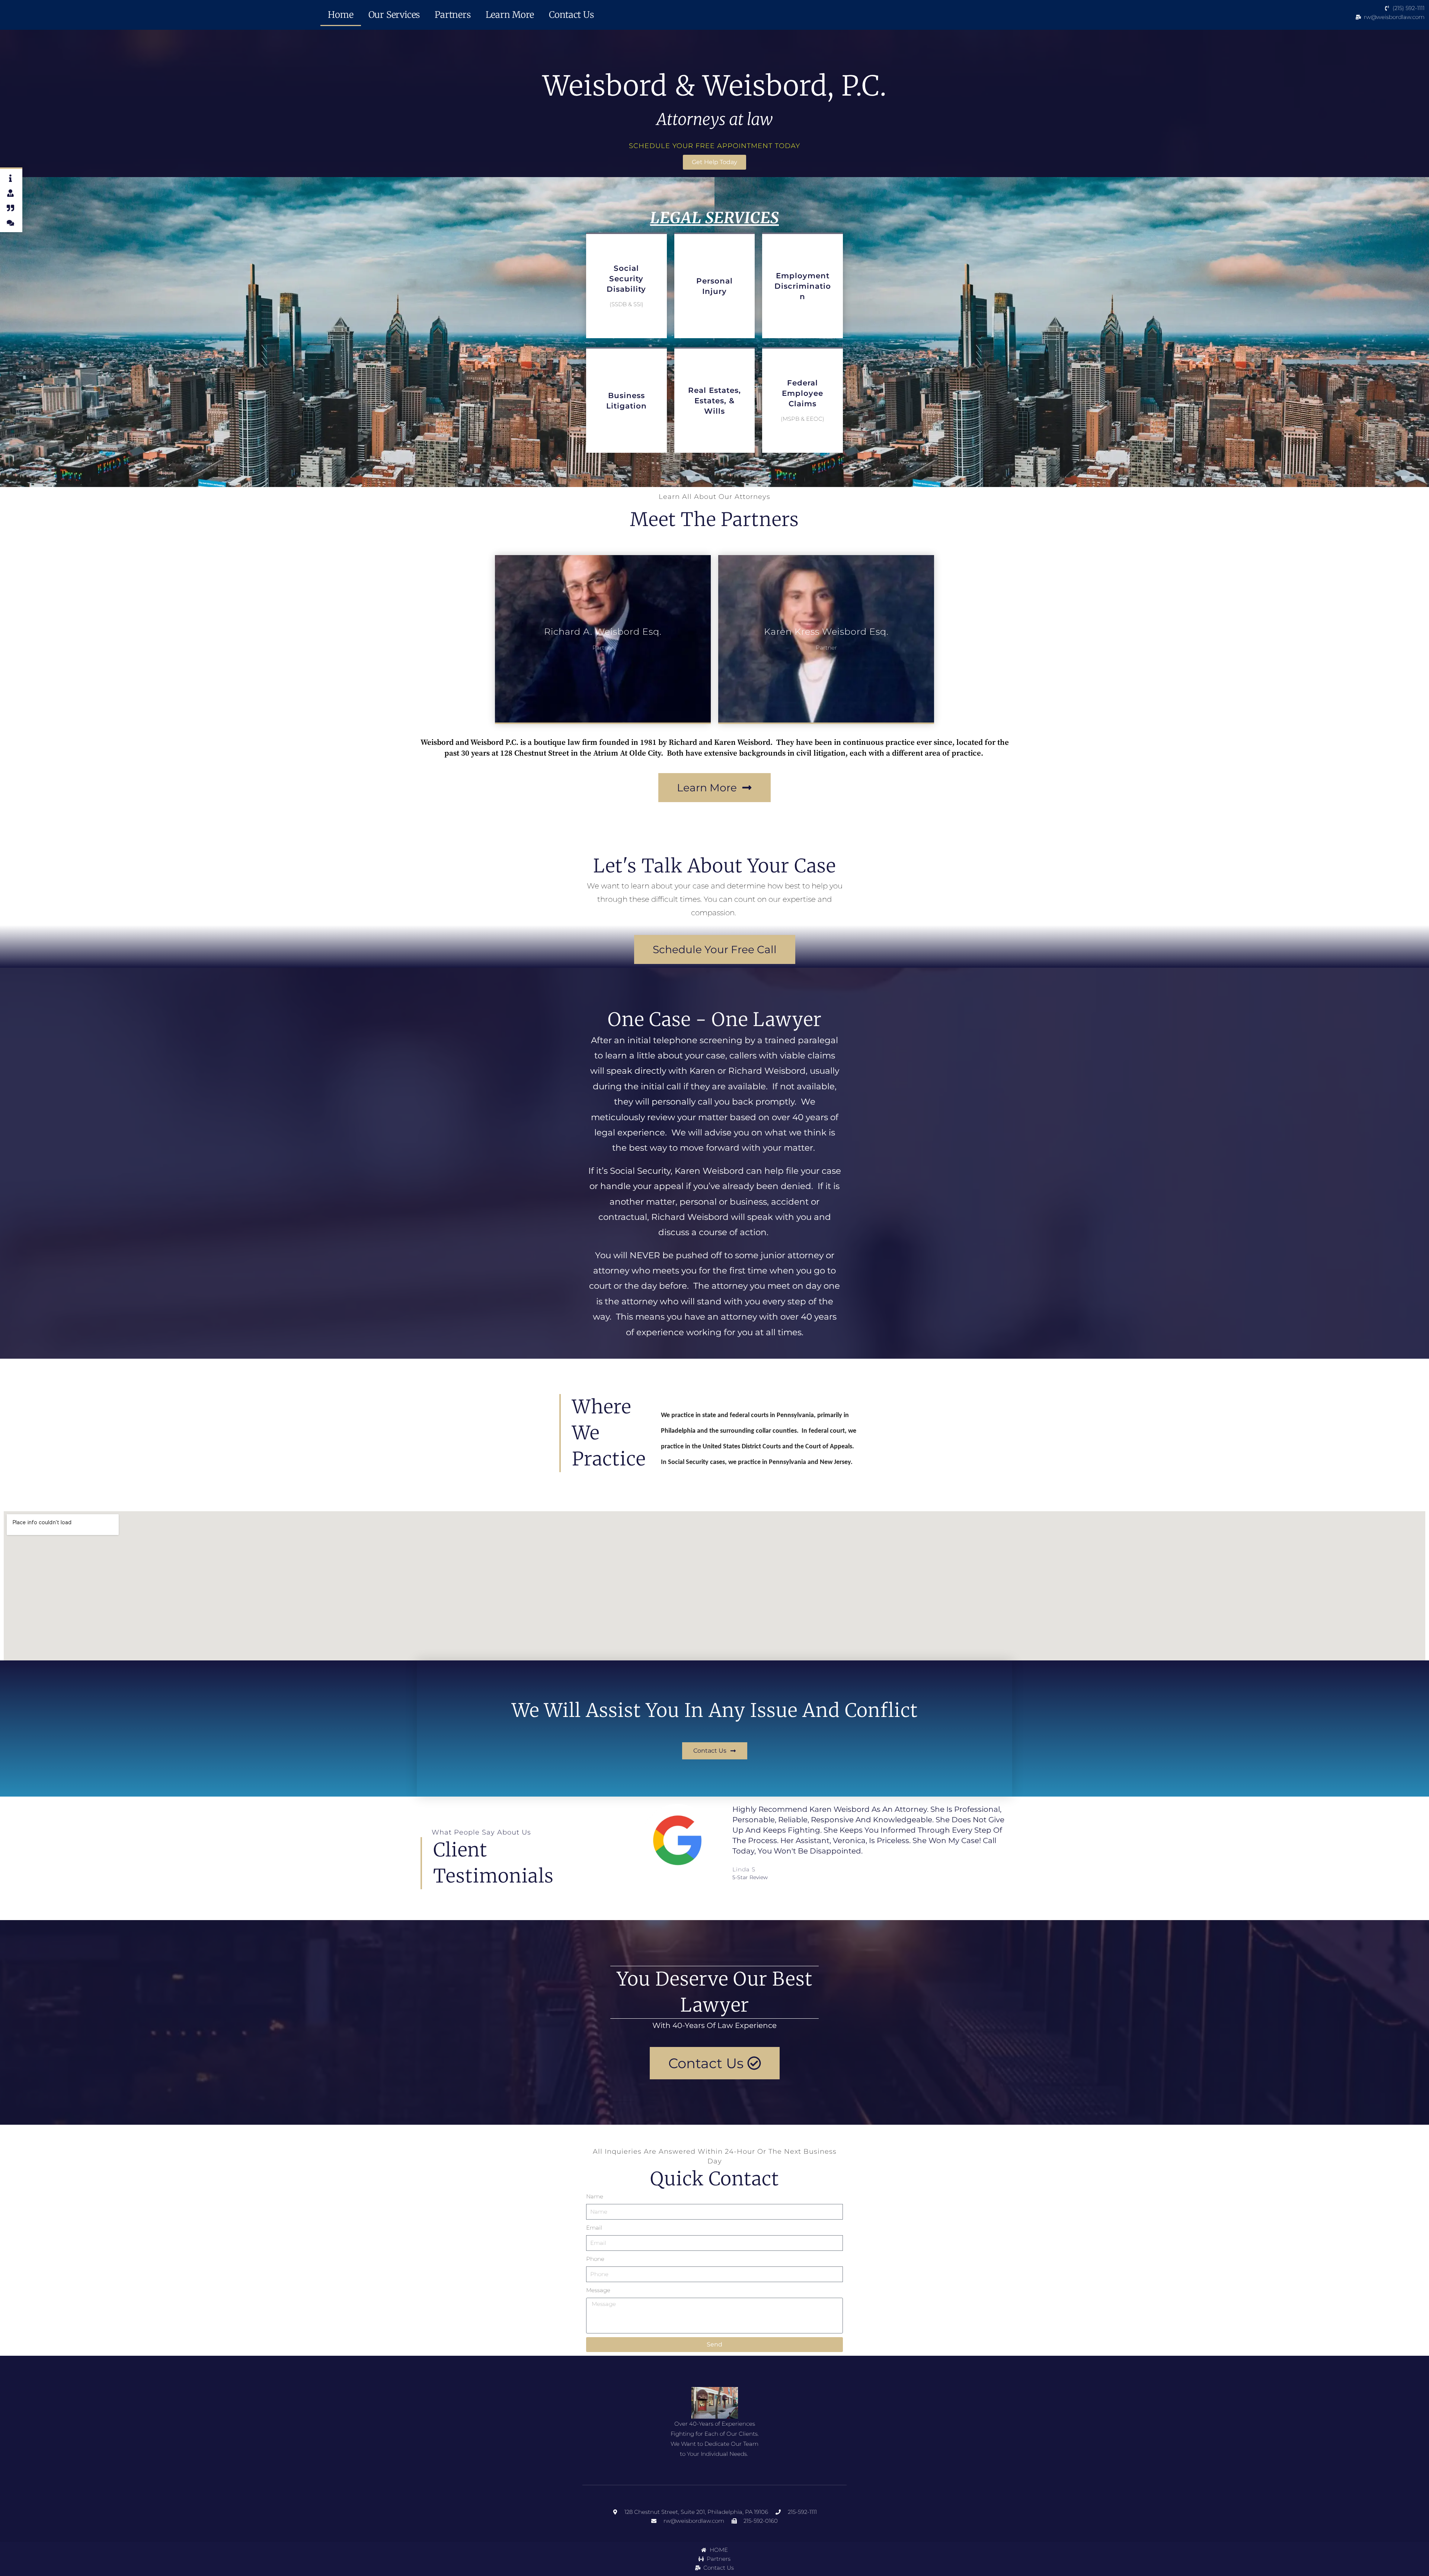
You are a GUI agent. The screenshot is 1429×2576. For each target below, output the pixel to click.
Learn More (510, 15)
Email (594, 2228)
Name (595, 2196)
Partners (453, 15)
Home (341, 15)
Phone (595, 2259)
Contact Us (571, 15)
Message (598, 2290)
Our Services (394, 15)
